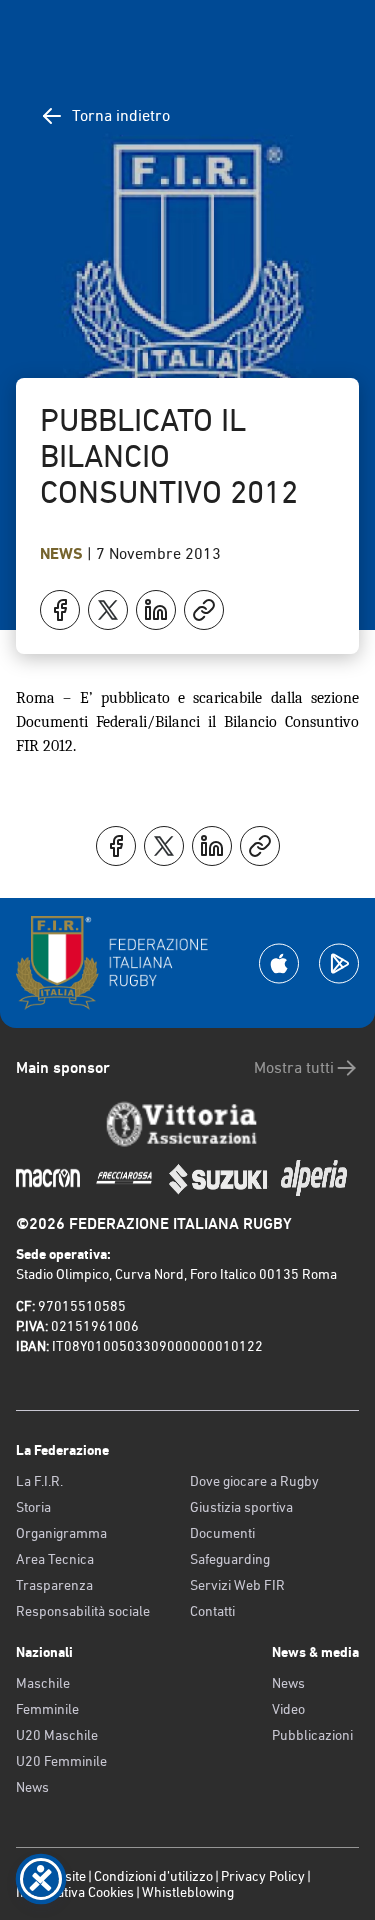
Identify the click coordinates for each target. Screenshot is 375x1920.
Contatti (212, 1611)
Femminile (47, 1709)
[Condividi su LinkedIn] (156, 610)
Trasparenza (54, 1585)
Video (288, 1709)
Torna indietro (121, 115)
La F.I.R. (39, 1481)
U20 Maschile (57, 1735)
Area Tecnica (55, 1559)
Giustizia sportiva (241, 1507)
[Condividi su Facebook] (60, 610)
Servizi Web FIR (237, 1585)
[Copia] (204, 610)
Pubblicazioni (312, 1735)
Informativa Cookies (75, 1892)
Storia (33, 1507)
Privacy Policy (263, 1876)
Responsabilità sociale (83, 1611)
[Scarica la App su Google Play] (339, 963)
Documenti (222, 1533)
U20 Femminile (61, 1761)
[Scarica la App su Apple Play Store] (279, 963)
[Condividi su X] (108, 610)
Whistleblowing (188, 1892)
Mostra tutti (294, 1067)
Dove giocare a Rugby (254, 1481)
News (63, 553)
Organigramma (61, 1533)
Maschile (43, 1683)
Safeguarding (230, 1559)
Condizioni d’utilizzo (153, 1876)
